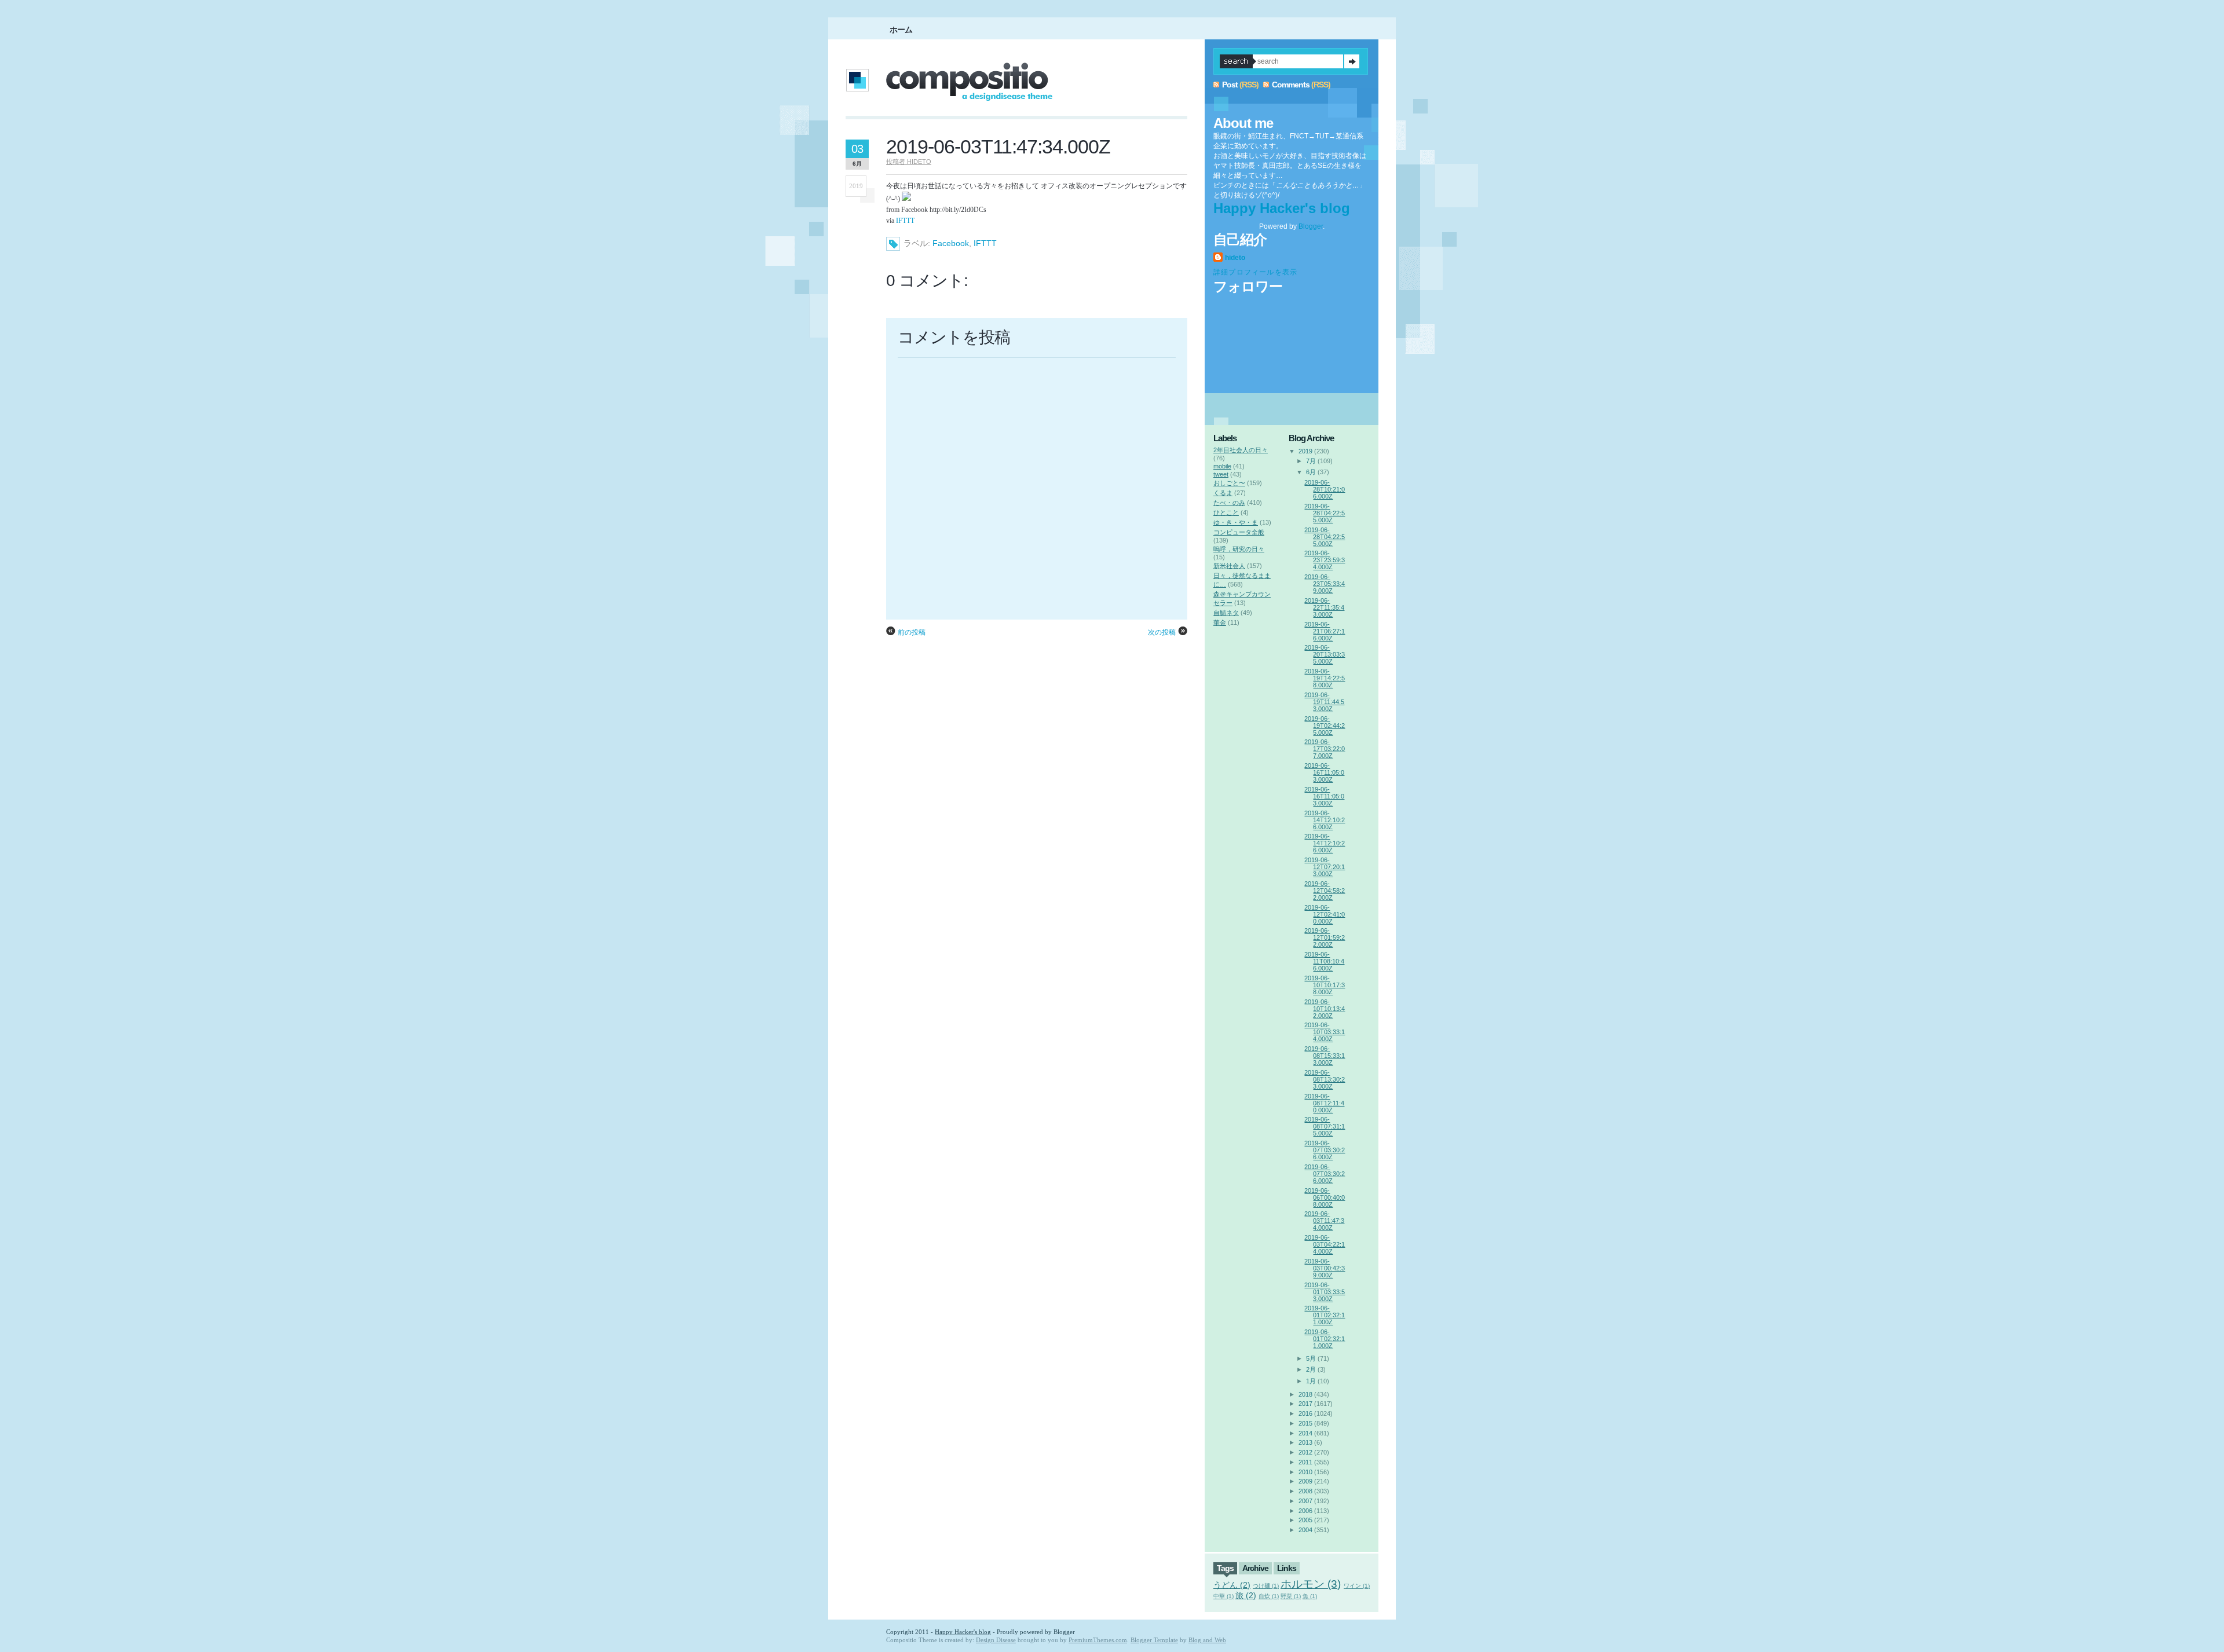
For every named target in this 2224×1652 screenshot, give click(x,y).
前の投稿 (912, 632)
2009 (1305, 1481)
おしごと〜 (1229, 483)
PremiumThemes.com (1098, 1640)
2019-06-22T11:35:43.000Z (1324, 607)
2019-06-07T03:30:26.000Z (1325, 1150)
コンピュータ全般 (1239, 532)
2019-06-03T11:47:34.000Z (998, 146)
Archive (1255, 1568)
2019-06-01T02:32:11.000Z (1325, 1315)
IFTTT (905, 221)
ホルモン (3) (1311, 1584)
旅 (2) (1246, 1595)
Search (1352, 61)
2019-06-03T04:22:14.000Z (1325, 1244)
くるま (1223, 493)
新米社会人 (1229, 566)
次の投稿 (1162, 632)
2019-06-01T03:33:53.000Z (1325, 1292)
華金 (1220, 622)
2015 (1305, 1423)
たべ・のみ (1229, 503)
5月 (1311, 1358)
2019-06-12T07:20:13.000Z (1325, 867)
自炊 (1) (1269, 1596)
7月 (1311, 461)
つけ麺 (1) (1266, 1586)
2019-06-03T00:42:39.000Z (1325, 1268)
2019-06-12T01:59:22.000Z (1325, 937)
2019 (1305, 451)
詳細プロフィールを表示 (1255, 272)
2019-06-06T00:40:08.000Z (1325, 1197)
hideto (1235, 258)
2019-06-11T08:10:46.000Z (1324, 961)
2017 (1305, 1404)
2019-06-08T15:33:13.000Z (1325, 1056)
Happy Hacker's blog (1282, 208)
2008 (1305, 1491)
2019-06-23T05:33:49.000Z (1325, 584)
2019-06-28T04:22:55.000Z (1325, 513)
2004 (1305, 1530)
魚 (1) (1310, 1596)
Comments (1291, 85)
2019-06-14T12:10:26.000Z (1325, 820)
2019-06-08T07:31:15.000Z (1325, 1126)
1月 (1311, 1381)
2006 (1305, 1511)
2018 (1305, 1394)
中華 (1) (1223, 1596)
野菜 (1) (1291, 1596)
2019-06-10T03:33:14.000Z (1325, 1032)
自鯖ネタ (1226, 613)
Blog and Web (1207, 1640)
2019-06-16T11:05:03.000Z (1324, 772)
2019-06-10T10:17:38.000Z (1325, 985)
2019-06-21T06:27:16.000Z (1325, 631)
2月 (1311, 1369)
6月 (1311, 472)
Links (1287, 1568)
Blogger (1311, 226)
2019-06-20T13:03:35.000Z (1325, 654)
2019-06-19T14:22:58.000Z (1325, 678)
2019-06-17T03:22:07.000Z (1325, 749)
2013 (1305, 1442)
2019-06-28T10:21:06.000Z (1325, 489)
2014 (1305, 1433)
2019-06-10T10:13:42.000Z (1325, 1009)
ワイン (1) (1357, 1586)
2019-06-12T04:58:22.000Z (1325, 891)
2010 (1305, 1472)
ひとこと (1226, 512)
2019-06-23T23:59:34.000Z (1325, 560)
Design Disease (996, 1640)
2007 (1305, 1501)
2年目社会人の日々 (1241, 450)
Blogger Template (1154, 1640)
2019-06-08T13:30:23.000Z (1325, 1079)
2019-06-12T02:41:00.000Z (1325, 914)
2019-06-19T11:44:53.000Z (1324, 702)
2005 (1305, 1520)
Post (1230, 85)
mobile (1222, 466)
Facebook (951, 243)
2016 (1305, 1413)
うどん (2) (1232, 1585)
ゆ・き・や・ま (1236, 522)
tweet (1221, 474)
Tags (1225, 1568)
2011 (1305, 1462)
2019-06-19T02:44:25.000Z (1325, 726)
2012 (1305, 1452)
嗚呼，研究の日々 (1239, 549)
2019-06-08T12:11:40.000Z (1324, 1103)
